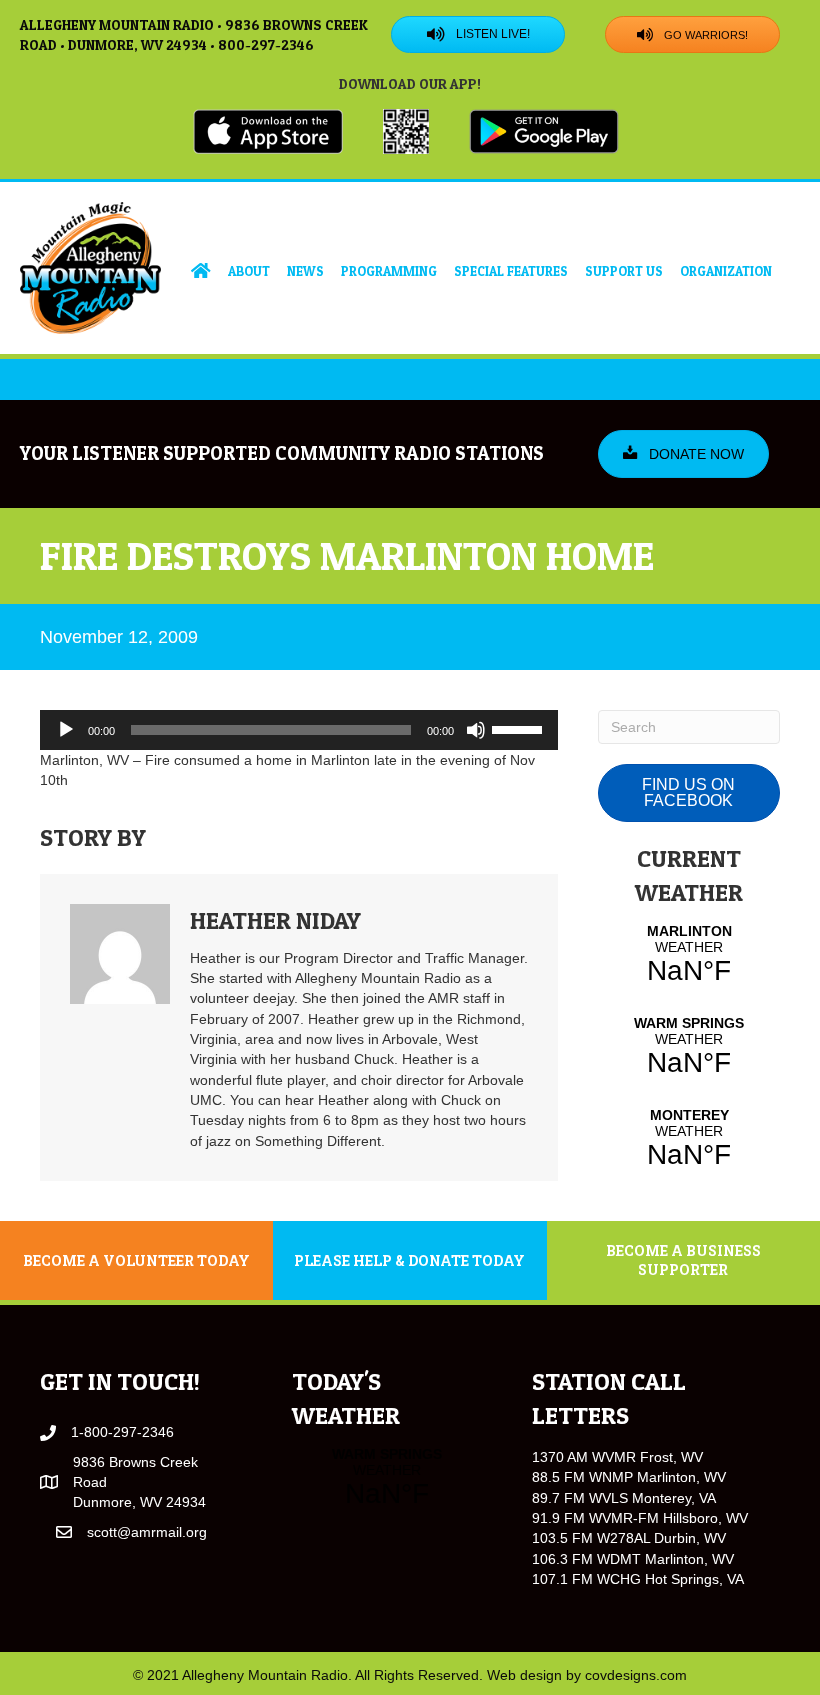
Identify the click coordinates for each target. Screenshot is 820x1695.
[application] (299, 730)
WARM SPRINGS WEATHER (689, 1047)
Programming (389, 271)
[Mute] (476, 730)
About (249, 271)
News (305, 271)
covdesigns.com (636, 1675)
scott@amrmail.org (147, 1532)
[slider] (520, 728)
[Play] (66, 730)
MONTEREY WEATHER (689, 1139)
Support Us (624, 271)
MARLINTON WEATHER (689, 955)
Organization (726, 271)
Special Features (511, 271)
